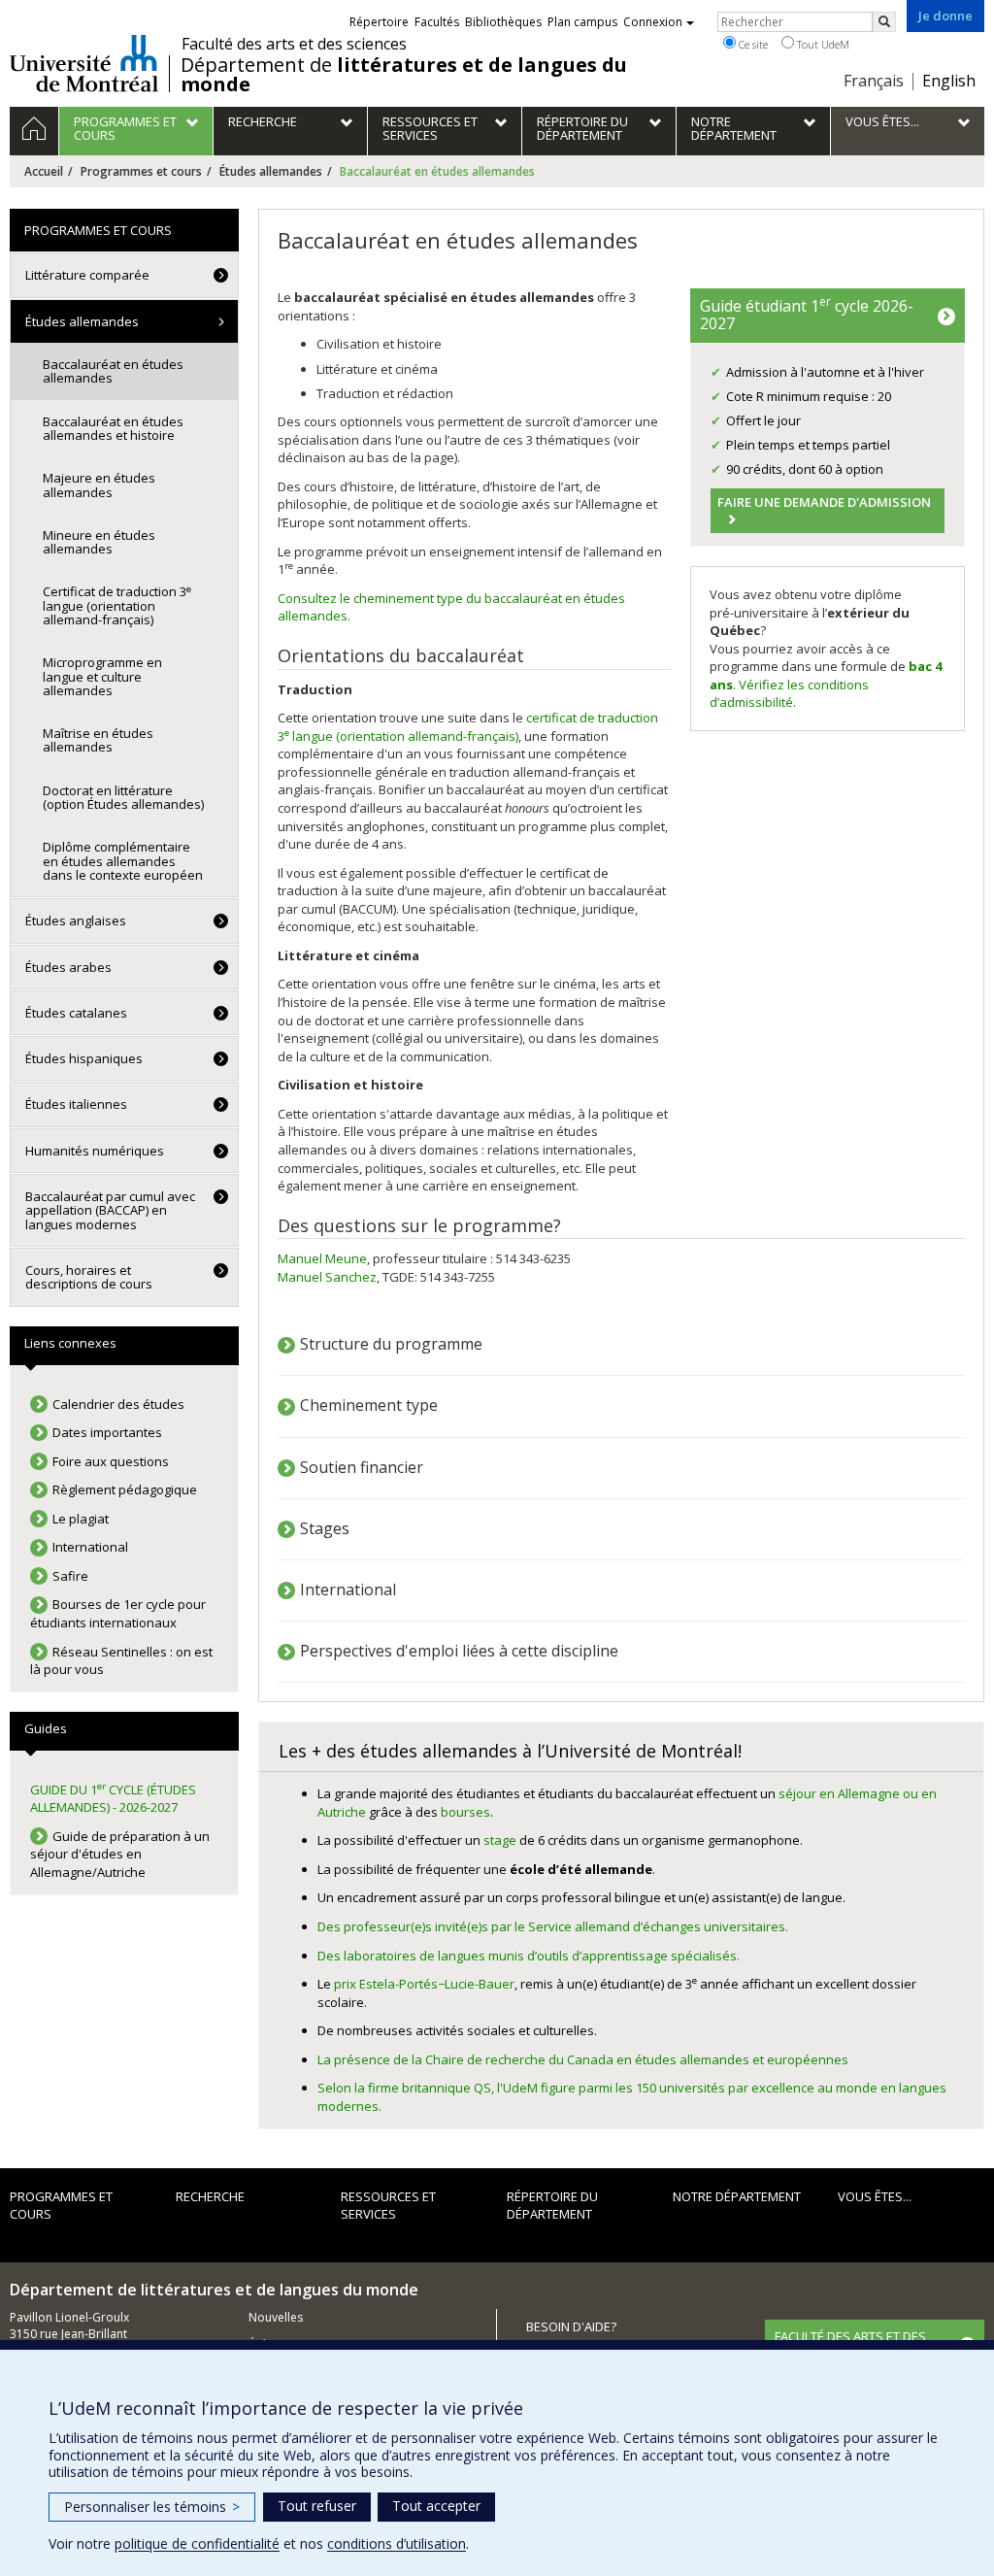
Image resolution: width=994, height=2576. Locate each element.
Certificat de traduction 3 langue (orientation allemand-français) (117, 605)
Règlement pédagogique (125, 1489)
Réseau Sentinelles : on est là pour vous (121, 1661)
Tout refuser (317, 2506)
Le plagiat (81, 1519)
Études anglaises (76, 920)
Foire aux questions (111, 1461)
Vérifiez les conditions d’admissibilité (789, 694)
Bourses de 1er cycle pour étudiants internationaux (118, 1613)
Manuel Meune (322, 1258)
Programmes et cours (141, 171)
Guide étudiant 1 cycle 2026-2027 (807, 314)
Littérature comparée (87, 275)
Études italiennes (76, 1104)
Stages (325, 1528)
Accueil (44, 171)
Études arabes (68, 967)
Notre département (737, 2196)
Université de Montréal (84, 63)
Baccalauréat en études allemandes (113, 371)
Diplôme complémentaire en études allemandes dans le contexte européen (123, 861)
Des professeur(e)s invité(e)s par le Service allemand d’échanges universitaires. (553, 1926)
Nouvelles (276, 2317)
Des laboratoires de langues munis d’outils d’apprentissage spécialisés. (529, 1956)
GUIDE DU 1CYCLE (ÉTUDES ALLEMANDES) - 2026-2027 (113, 1799)
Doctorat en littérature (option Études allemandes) (123, 797)
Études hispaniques (84, 1058)
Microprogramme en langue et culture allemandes (102, 676)
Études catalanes (76, 1013)
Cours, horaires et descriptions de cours (89, 1277)
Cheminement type (369, 1405)
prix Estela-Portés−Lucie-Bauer (424, 1984)
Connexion (653, 22)
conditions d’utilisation (397, 2543)
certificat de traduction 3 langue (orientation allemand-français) (468, 727)
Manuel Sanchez (327, 1277)
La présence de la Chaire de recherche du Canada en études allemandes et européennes (583, 2059)
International (348, 1589)
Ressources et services (388, 2206)
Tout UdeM (822, 44)
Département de (404, 75)
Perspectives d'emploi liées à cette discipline (459, 1651)
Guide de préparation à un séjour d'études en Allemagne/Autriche (120, 1854)
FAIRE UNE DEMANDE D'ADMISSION (824, 502)
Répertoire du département (552, 2206)
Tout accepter (436, 2506)
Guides (46, 1728)
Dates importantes (107, 1432)
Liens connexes (70, 1343)
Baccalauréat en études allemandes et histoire (113, 428)
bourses (465, 1812)
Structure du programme (391, 1344)
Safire (70, 1576)
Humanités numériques (95, 1151)
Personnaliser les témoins (152, 2507)
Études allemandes (271, 171)
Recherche (210, 2196)
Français (874, 81)
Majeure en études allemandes (99, 485)
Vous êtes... (875, 2196)
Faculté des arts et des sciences (294, 44)
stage (500, 1840)
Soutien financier (362, 1467)
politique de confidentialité (197, 2543)
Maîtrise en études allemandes (98, 740)
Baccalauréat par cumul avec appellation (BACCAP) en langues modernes (110, 1210)
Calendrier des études (118, 1404)
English (949, 81)
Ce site (752, 44)
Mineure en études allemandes (99, 542)
